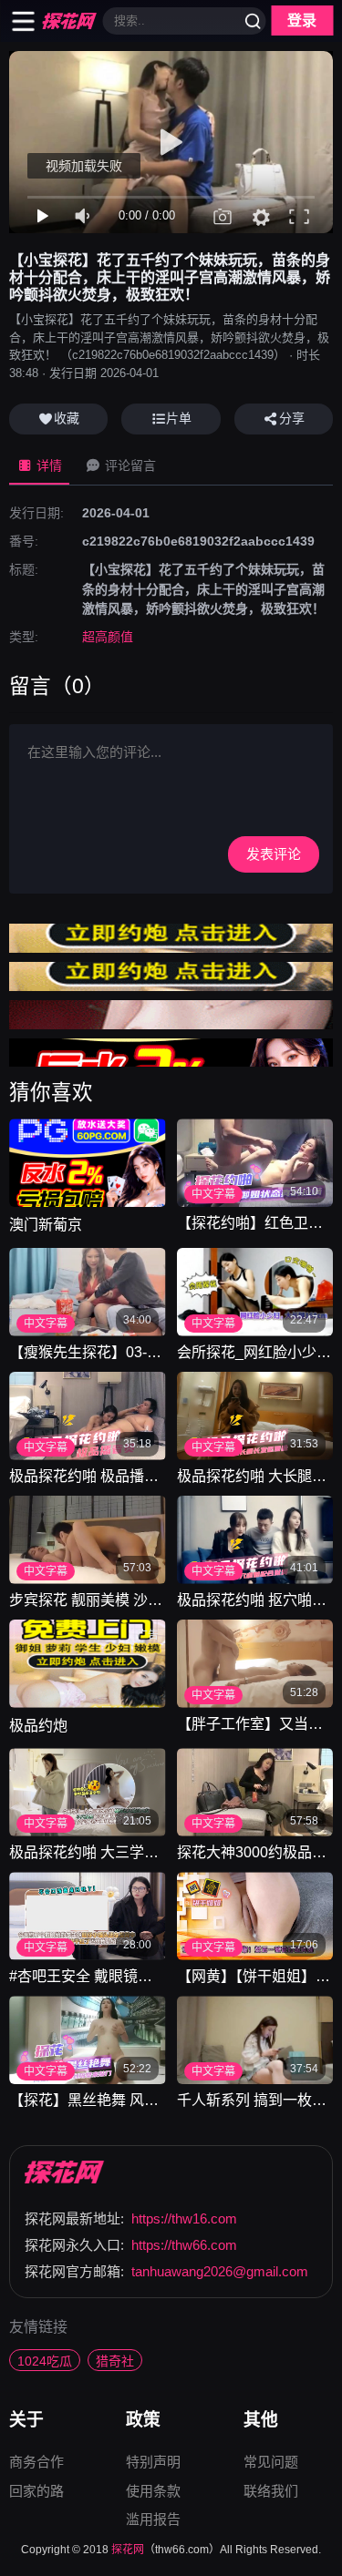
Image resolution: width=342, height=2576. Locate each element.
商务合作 (36, 2464)
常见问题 (271, 2464)
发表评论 (274, 854)
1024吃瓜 (45, 2361)
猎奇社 (115, 2361)
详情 (47, 465)
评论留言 (129, 465)
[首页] (65, 2172)
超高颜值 (108, 637)
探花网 (128, 2550)
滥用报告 (153, 2519)
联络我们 (271, 2491)
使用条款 (153, 2493)
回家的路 (36, 2491)
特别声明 (153, 2464)
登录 (302, 20)
